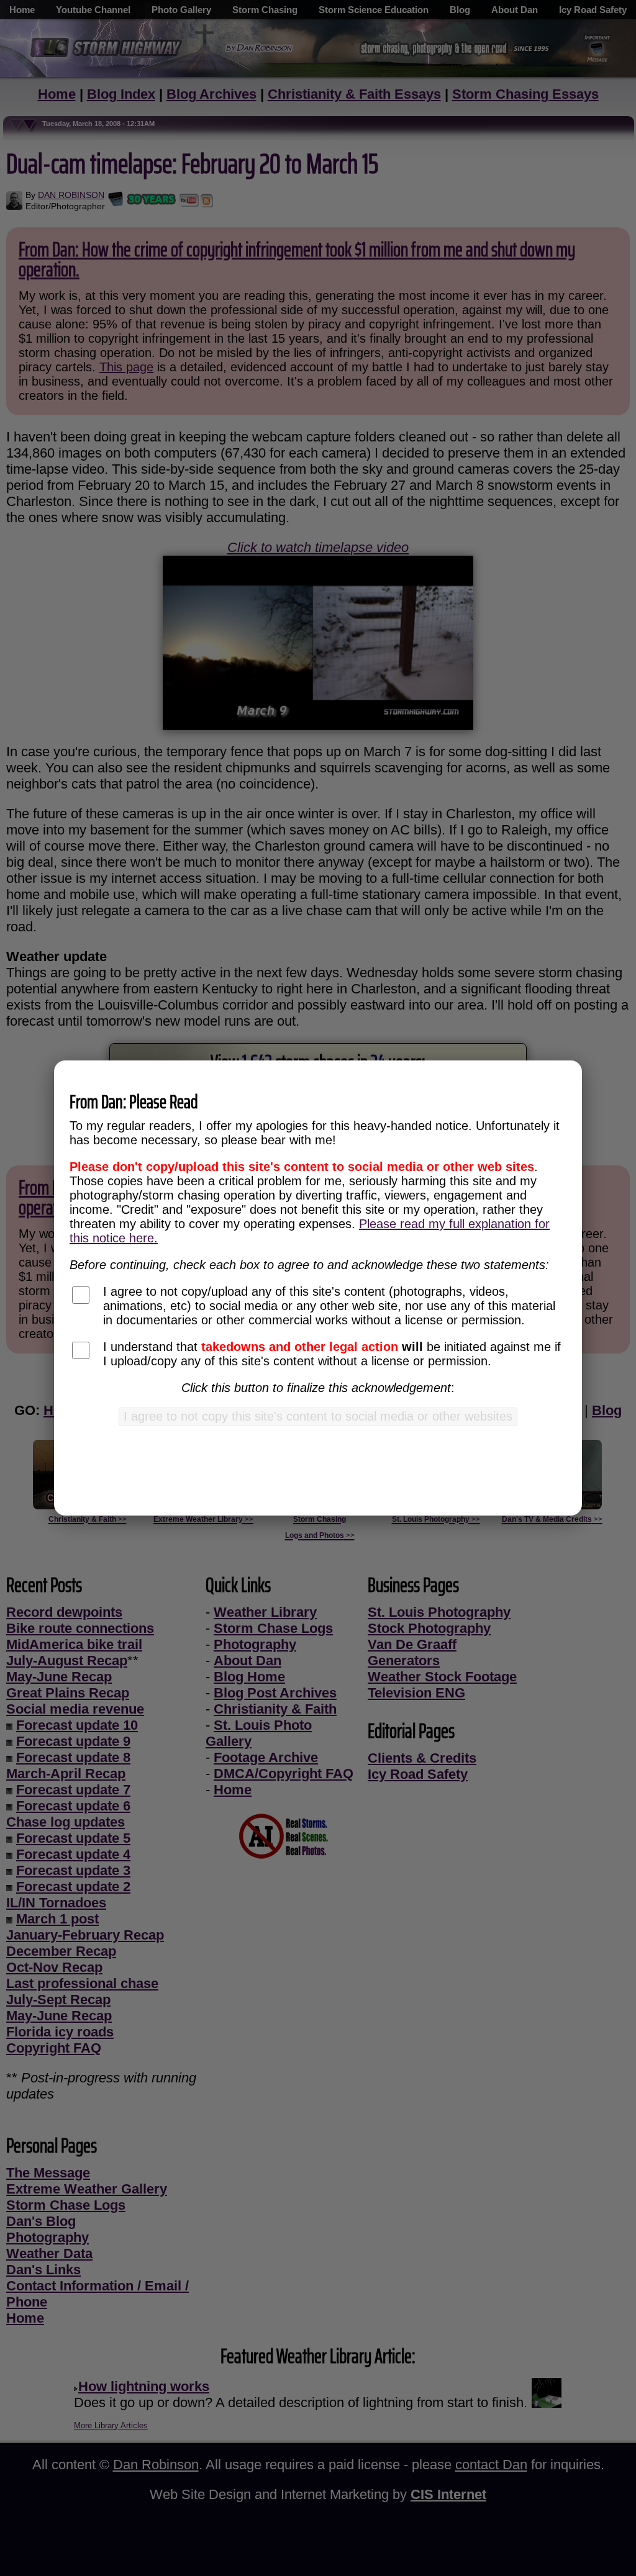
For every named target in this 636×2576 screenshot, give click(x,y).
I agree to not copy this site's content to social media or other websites (318, 1416)
